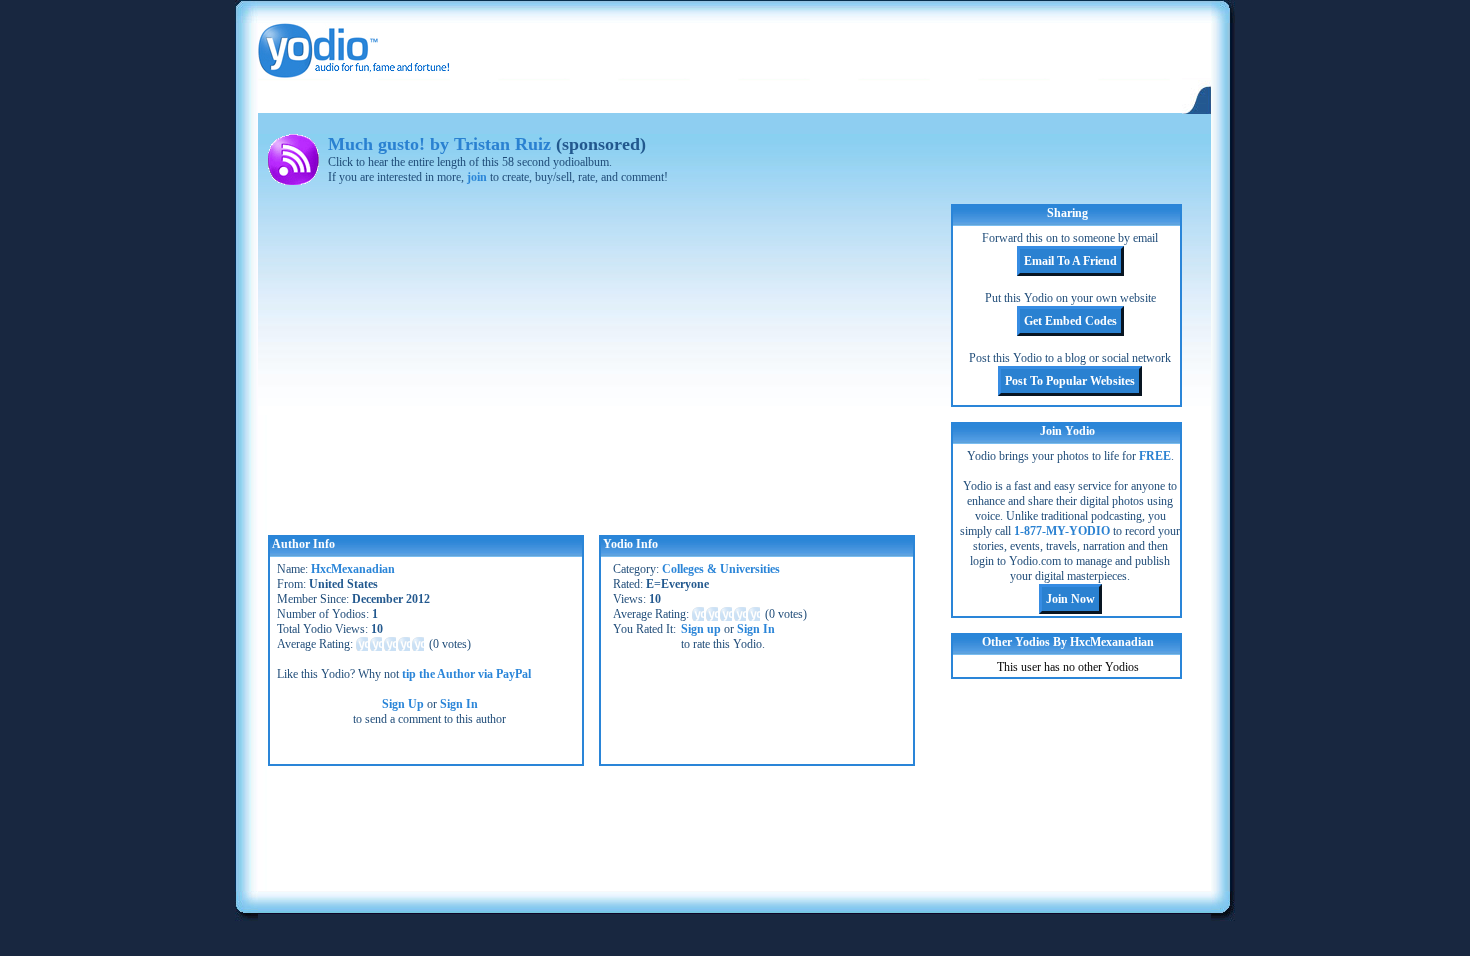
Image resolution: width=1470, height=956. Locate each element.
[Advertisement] (734, 826)
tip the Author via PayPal (466, 674)
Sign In (459, 704)
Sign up (701, 629)
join (477, 177)
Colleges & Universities (721, 569)
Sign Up (403, 704)
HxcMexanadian (353, 569)
